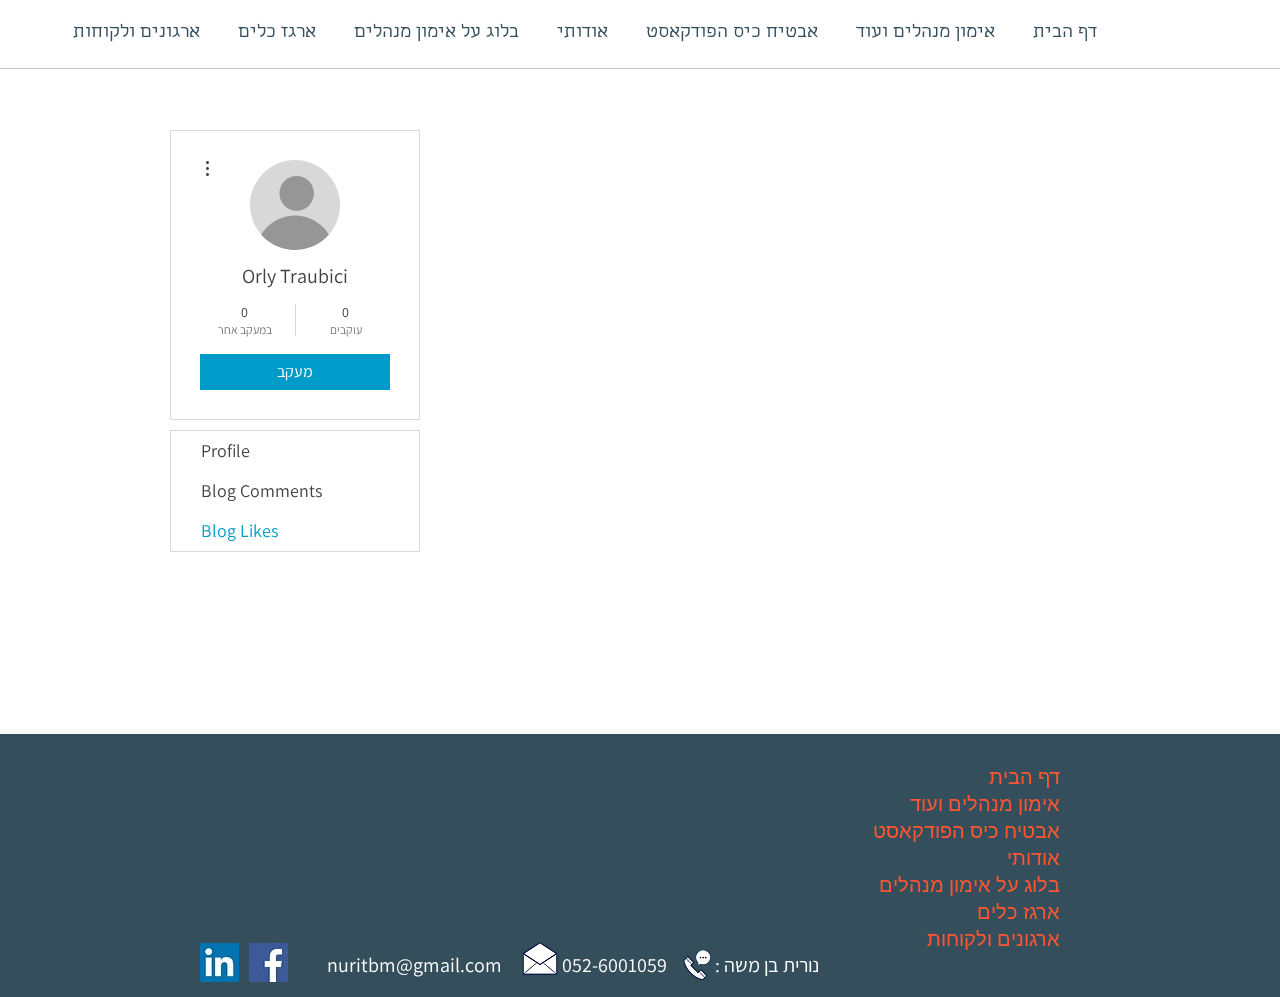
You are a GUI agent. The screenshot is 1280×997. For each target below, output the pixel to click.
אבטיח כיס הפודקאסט (966, 830)
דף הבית (1024, 776)
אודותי (1033, 857)
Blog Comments (261, 490)
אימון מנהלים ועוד (985, 803)
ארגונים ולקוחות (993, 938)
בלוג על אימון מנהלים (969, 884)
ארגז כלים (1018, 911)
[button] (540, 958)
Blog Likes (239, 530)
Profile (225, 450)
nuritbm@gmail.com (414, 965)
